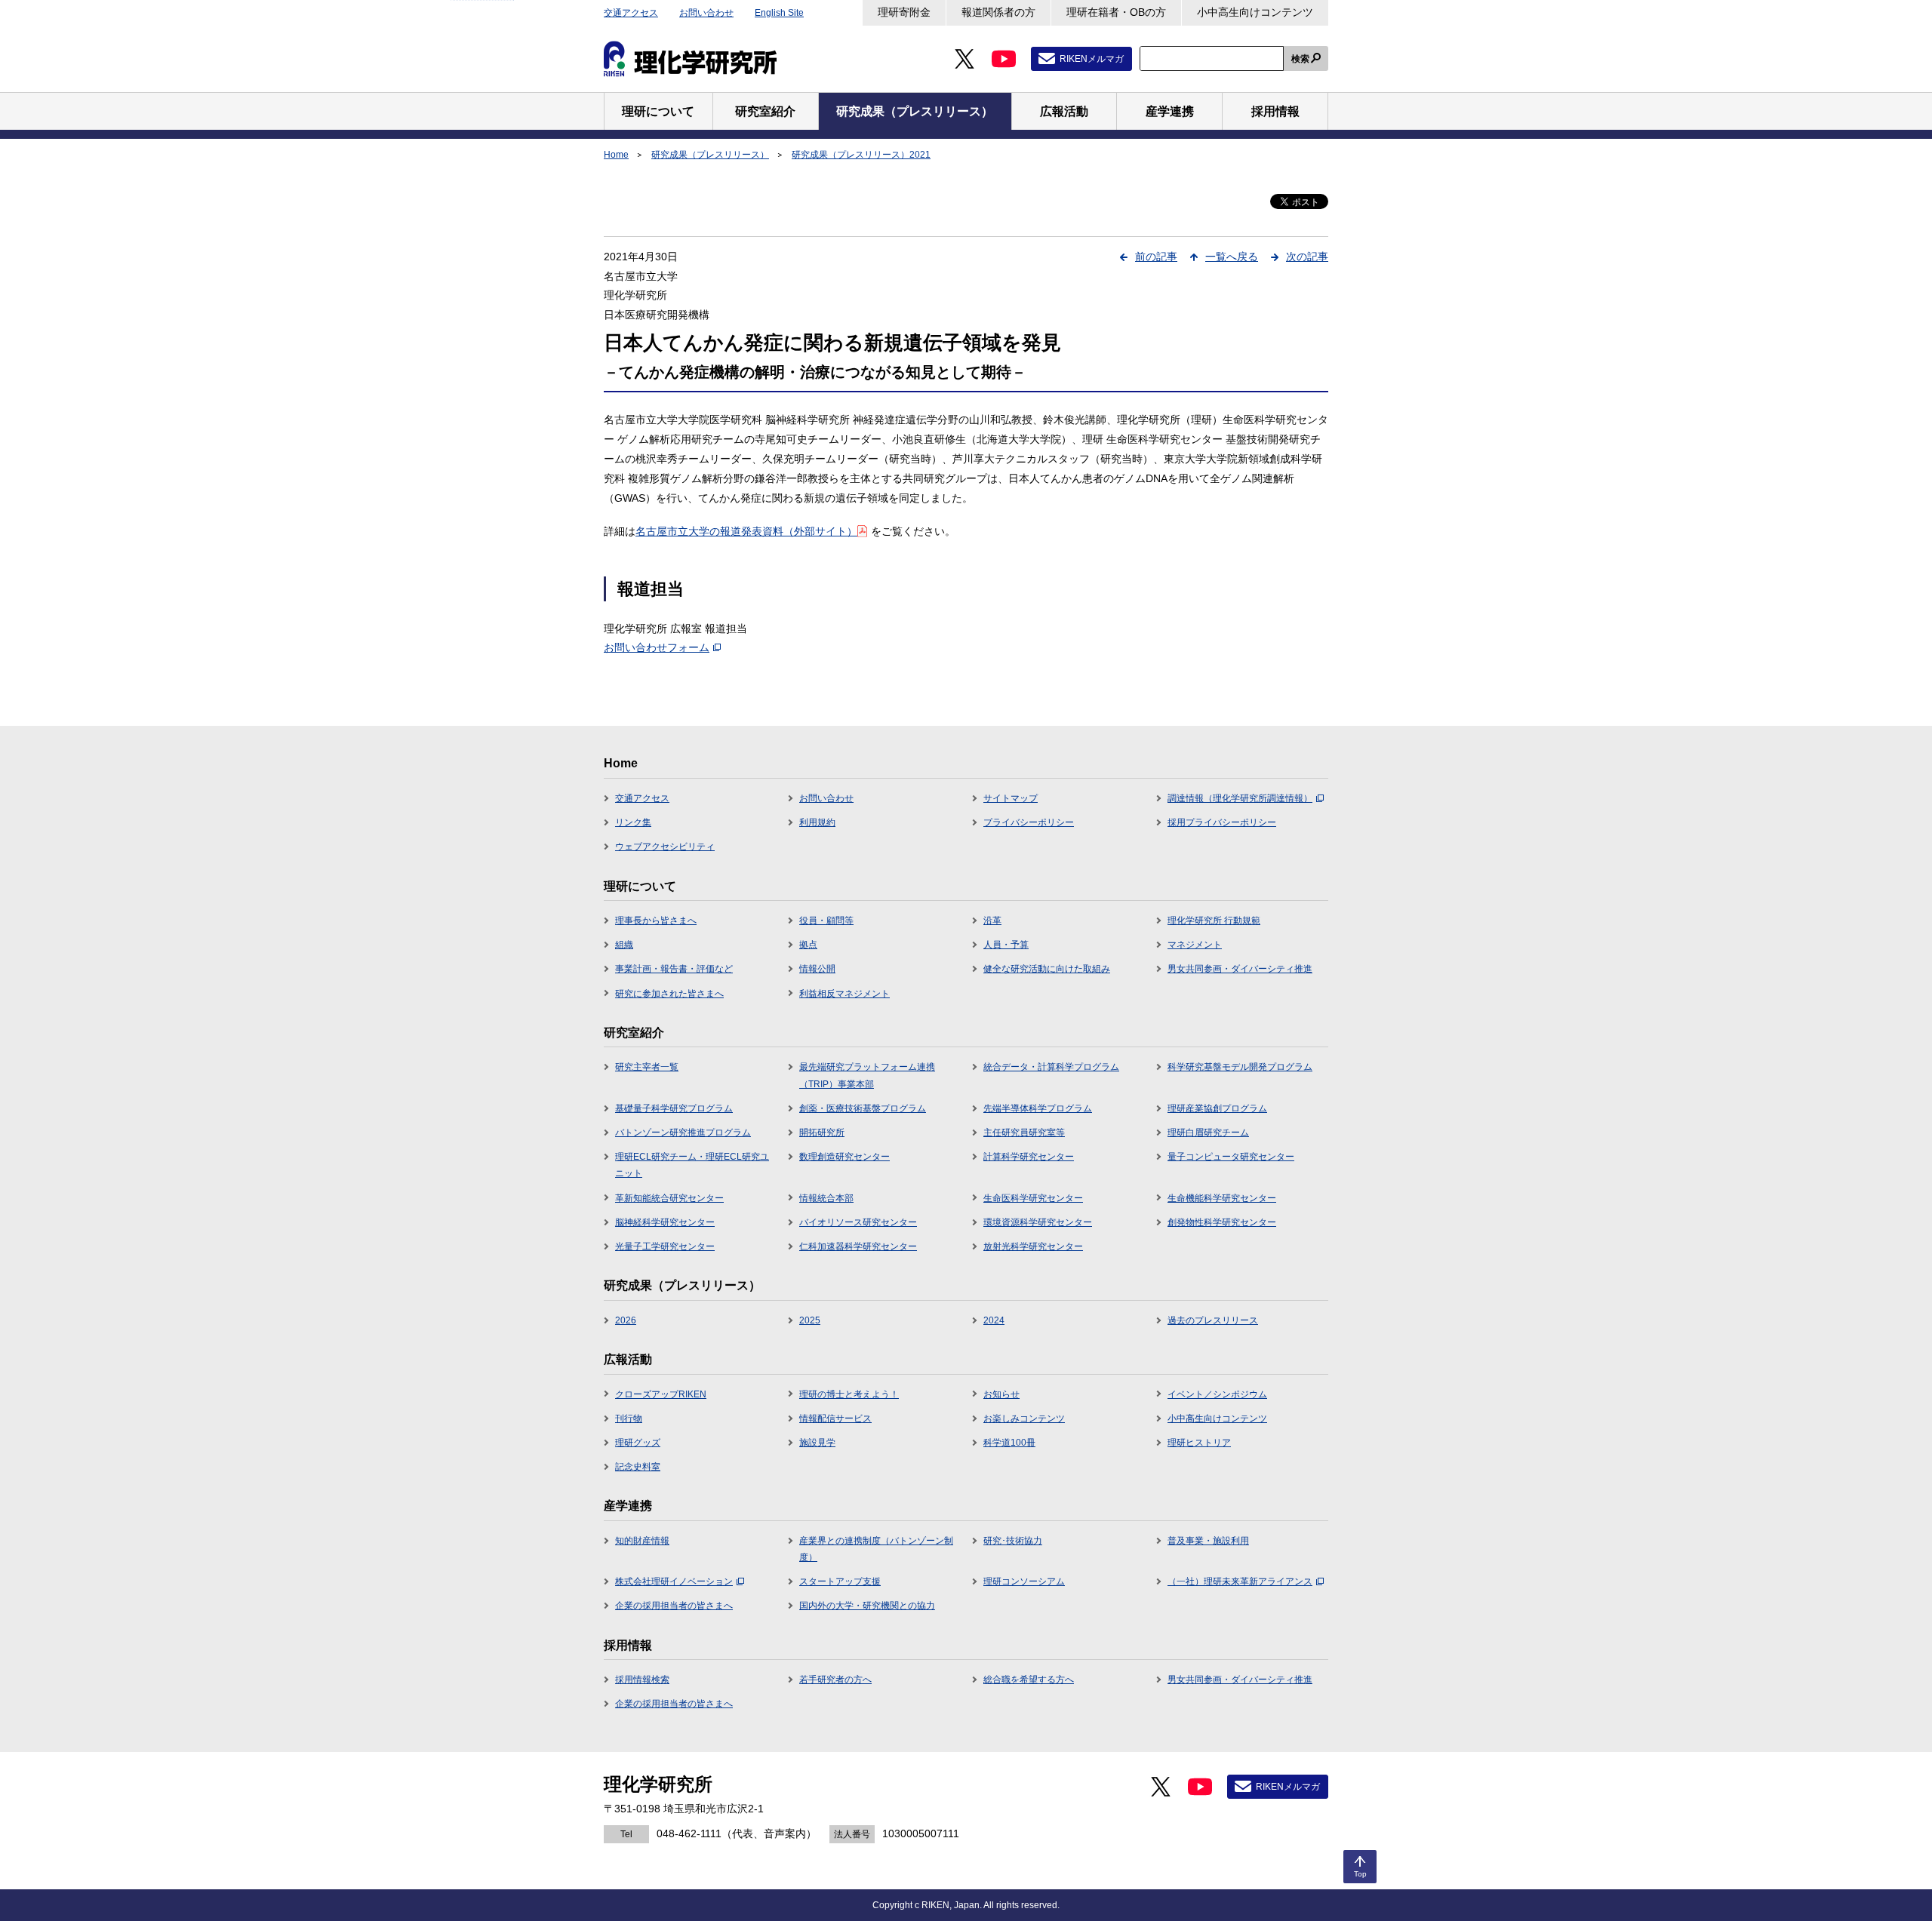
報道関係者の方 (998, 12)
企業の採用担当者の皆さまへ (674, 1606)
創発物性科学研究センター (1222, 1222)
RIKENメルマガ (1092, 59)
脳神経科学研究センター (665, 1222)
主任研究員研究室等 (1024, 1133)
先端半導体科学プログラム (1038, 1108)
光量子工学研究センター (665, 1246)
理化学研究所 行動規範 (1214, 921)
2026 (626, 1320)
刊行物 (629, 1418)
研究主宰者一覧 (647, 1067)
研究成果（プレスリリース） (710, 155)
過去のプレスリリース (1213, 1320)
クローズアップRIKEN (661, 1394)
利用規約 (817, 822)
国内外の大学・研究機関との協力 (867, 1606)
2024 (994, 1320)
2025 (810, 1320)
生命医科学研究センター (1033, 1198)
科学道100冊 (1009, 1443)
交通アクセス (631, 13)
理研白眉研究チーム (1208, 1133)
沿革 (992, 921)
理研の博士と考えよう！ (849, 1394)
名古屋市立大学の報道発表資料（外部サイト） (746, 531)
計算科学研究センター (1029, 1157)
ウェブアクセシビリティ (665, 847)
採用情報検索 (642, 1680)
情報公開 (817, 969)
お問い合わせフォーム (657, 647)
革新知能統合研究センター (669, 1198)
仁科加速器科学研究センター (858, 1246)
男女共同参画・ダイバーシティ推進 (1240, 969)
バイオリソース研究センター (858, 1222)
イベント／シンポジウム (1217, 1394)
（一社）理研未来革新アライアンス (1240, 1581)
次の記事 (1307, 257)
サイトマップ (1011, 798)
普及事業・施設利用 (1208, 1541)
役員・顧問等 (826, 921)
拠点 (808, 945)
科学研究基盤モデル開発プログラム (1240, 1067)
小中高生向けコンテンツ (1255, 12)
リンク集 (633, 822)
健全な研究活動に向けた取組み (1047, 969)
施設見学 (817, 1443)
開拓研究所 (822, 1133)
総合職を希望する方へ (1029, 1680)
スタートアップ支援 (840, 1581)
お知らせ (1001, 1394)
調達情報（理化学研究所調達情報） (1240, 798)
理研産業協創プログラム (1217, 1108)
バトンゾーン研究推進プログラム (683, 1133)
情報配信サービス (835, 1418)
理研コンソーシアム (1024, 1581)
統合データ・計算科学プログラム (1051, 1067)
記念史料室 (638, 1467)
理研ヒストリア (1199, 1443)
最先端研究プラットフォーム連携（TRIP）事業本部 (867, 1075)
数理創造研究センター (844, 1157)
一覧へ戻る (1232, 257)
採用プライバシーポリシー (1222, 822)
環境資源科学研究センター (1038, 1222)
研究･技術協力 (1013, 1541)
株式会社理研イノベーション (674, 1581)
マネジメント (1195, 945)
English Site (779, 13)
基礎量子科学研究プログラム (674, 1108)
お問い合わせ (706, 13)
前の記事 (1156, 257)
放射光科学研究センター (1033, 1246)
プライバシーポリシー (1029, 822)
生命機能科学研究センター (1222, 1198)
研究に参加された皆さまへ (669, 994)
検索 (1300, 59)
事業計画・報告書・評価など (674, 969)
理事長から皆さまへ (656, 921)
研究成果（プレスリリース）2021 (861, 155)
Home (616, 155)
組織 (624, 945)
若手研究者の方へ (835, 1680)
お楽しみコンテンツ (1024, 1418)
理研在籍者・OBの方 (1116, 12)
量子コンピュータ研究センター (1231, 1157)
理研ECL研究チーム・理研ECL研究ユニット (692, 1165)
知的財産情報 (642, 1541)
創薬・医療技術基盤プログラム (863, 1108)
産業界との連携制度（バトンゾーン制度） (876, 1549)
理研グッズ (638, 1443)
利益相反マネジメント (844, 994)
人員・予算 (1006, 945)
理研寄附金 (904, 12)
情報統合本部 (826, 1198)
